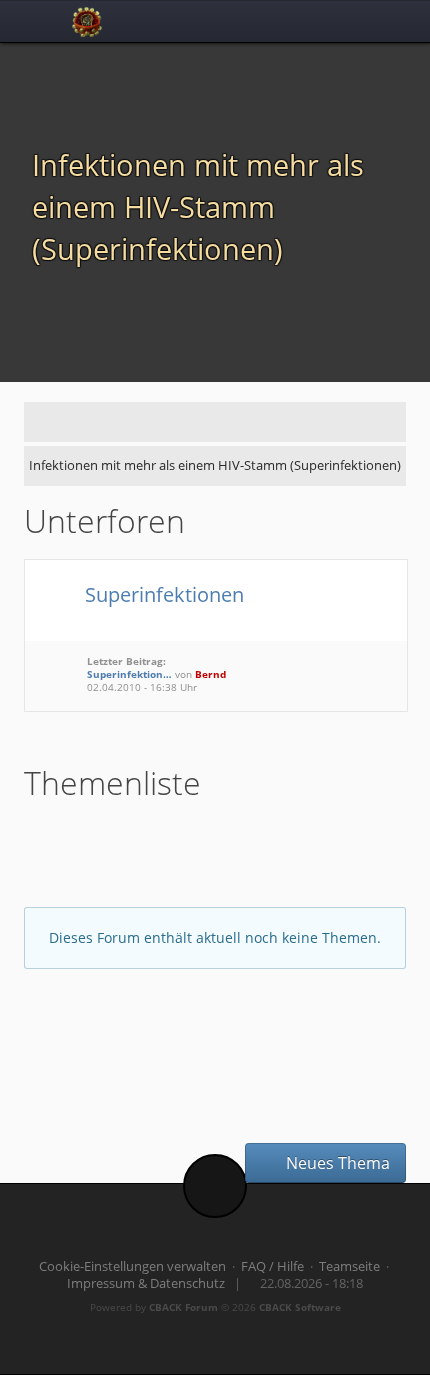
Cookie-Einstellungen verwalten (132, 1266)
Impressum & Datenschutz (146, 1283)
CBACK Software (300, 1307)
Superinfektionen (162, 594)
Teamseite (349, 1266)
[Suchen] (340, 21)
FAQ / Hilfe (272, 1266)
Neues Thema (336, 1163)
